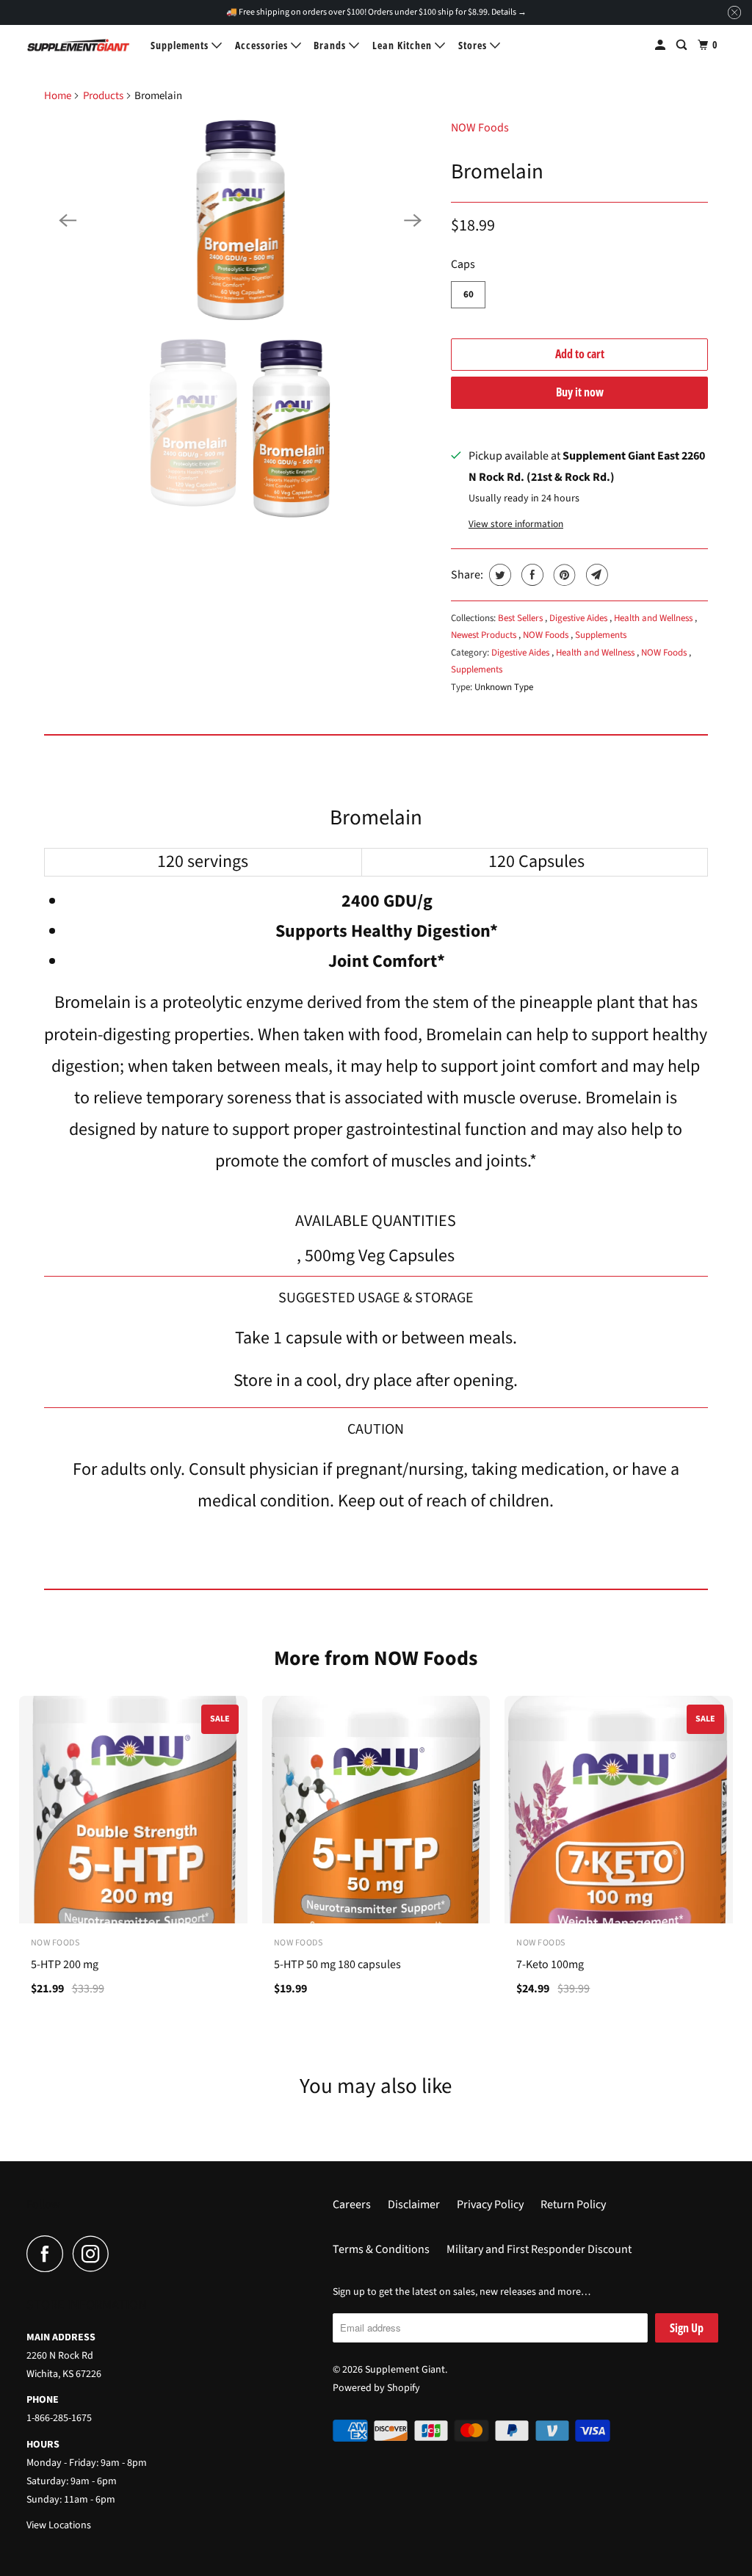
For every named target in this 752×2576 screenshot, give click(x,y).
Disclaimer (414, 2205)
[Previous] (68, 220)
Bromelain (497, 172)
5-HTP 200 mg (65, 1964)
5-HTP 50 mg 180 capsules (337, 1964)
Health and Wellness (654, 618)
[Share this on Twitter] (498, 575)
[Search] (683, 45)
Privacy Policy (490, 2205)
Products (103, 96)
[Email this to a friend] (595, 575)
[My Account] (662, 45)
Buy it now (580, 392)
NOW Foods (480, 128)
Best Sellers (521, 618)
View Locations (59, 2525)
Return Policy (573, 2205)
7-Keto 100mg (550, 1964)
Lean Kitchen (404, 45)
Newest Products (485, 635)
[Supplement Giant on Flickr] (123, 2254)
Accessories (263, 45)
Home (58, 96)
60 (469, 294)
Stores (474, 45)
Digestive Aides (579, 618)
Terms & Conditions (381, 2249)
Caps (463, 264)
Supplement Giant (405, 2370)
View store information (516, 524)
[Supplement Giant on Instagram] (95, 2254)
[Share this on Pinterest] (563, 575)
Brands (331, 45)
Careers (352, 2205)
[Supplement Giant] (79, 45)
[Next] (413, 220)
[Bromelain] (240, 220)
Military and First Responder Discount (539, 2249)
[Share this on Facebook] (531, 575)
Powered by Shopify (376, 2388)
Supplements (181, 45)
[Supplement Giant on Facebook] (48, 2254)
